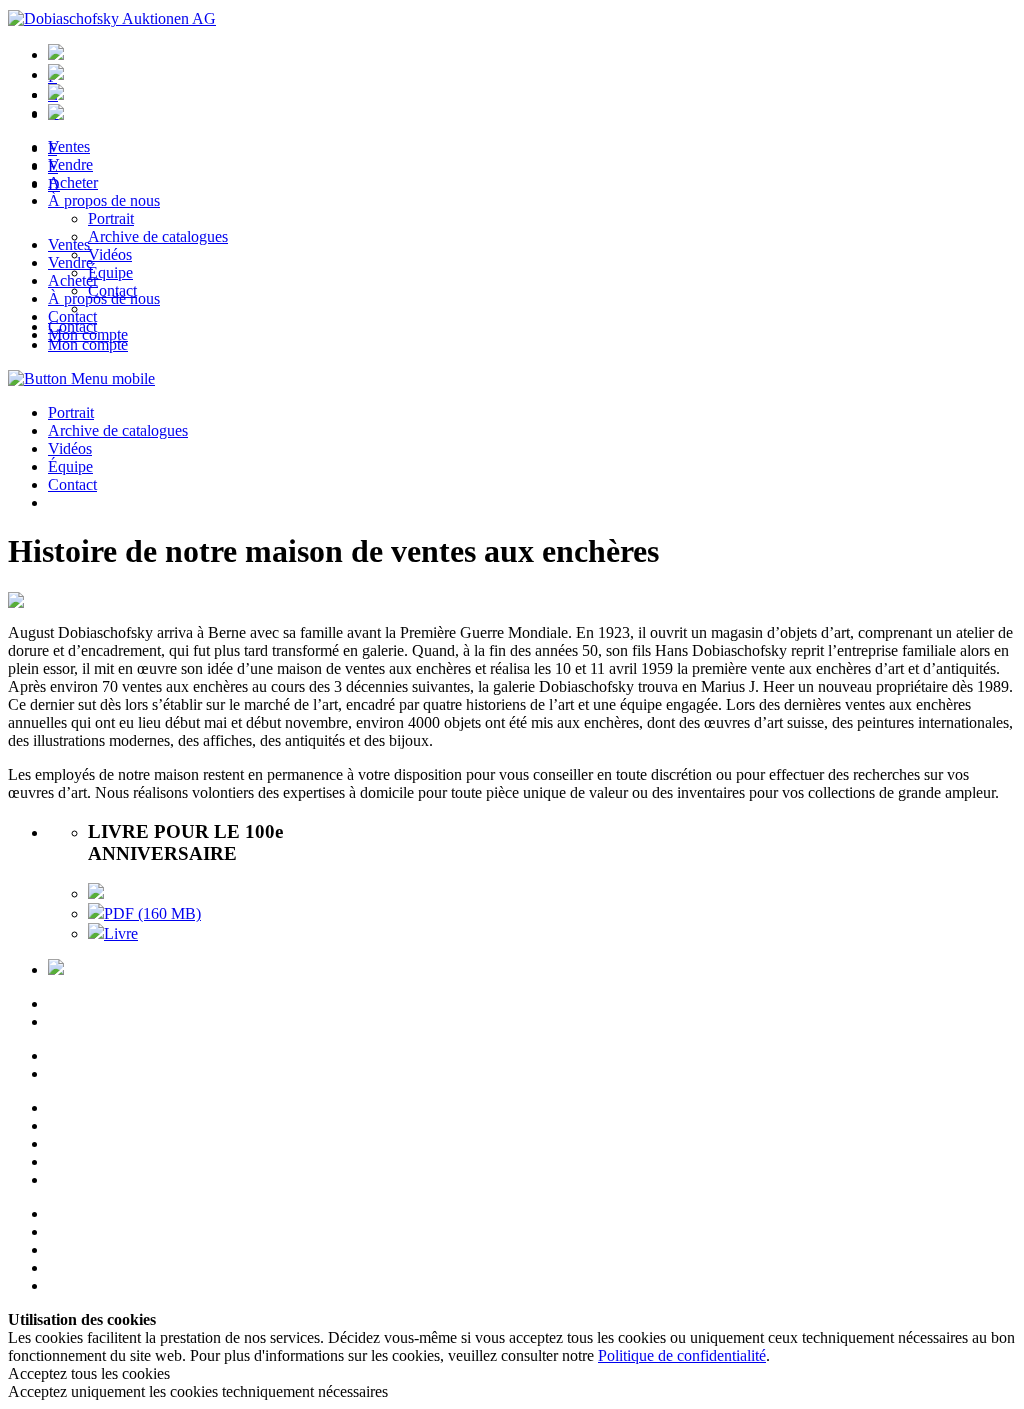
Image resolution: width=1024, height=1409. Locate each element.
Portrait (71, 412)
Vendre (70, 262)
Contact (72, 316)
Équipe (70, 466)
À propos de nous (104, 298)
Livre (121, 933)
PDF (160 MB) (152, 913)
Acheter (73, 280)
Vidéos (70, 448)
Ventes (69, 244)
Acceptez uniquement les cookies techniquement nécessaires (198, 1391)
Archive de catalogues (118, 430)
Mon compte (88, 334)
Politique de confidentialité (682, 1355)
